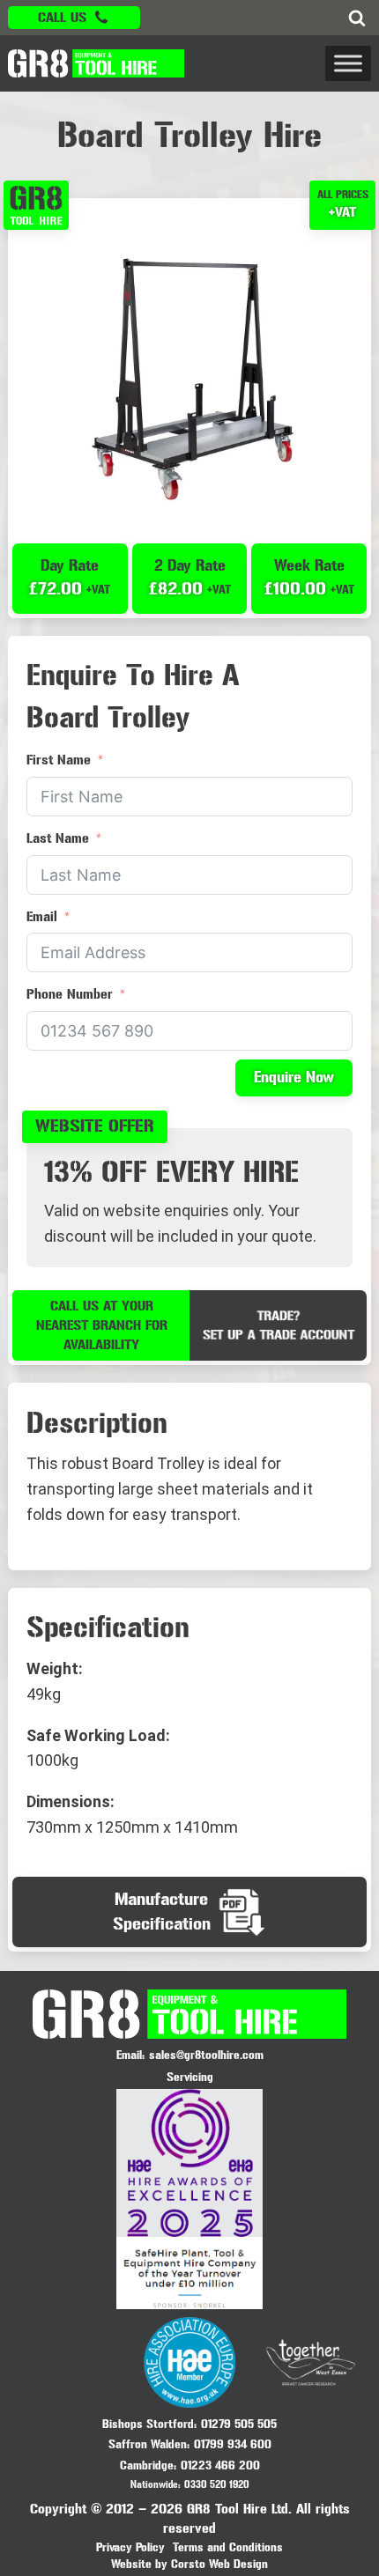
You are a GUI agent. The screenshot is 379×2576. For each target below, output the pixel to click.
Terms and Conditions (228, 2547)
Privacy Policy (130, 2547)
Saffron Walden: (149, 2444)
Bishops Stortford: (149, 2424)
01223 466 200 (220, 2465)
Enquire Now (294, 1078)
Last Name (58, 838)
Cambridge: (148, 2465)
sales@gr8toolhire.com (206, 2055)
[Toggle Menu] (348, 63)
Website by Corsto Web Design (189, 2564)
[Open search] (357, 18)
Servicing (190, 2077)
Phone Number (70, 994)
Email (42, 916)
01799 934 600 (233, 2444)
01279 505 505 (239, 2424)
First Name (59, 760)
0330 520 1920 (217, 2484)
